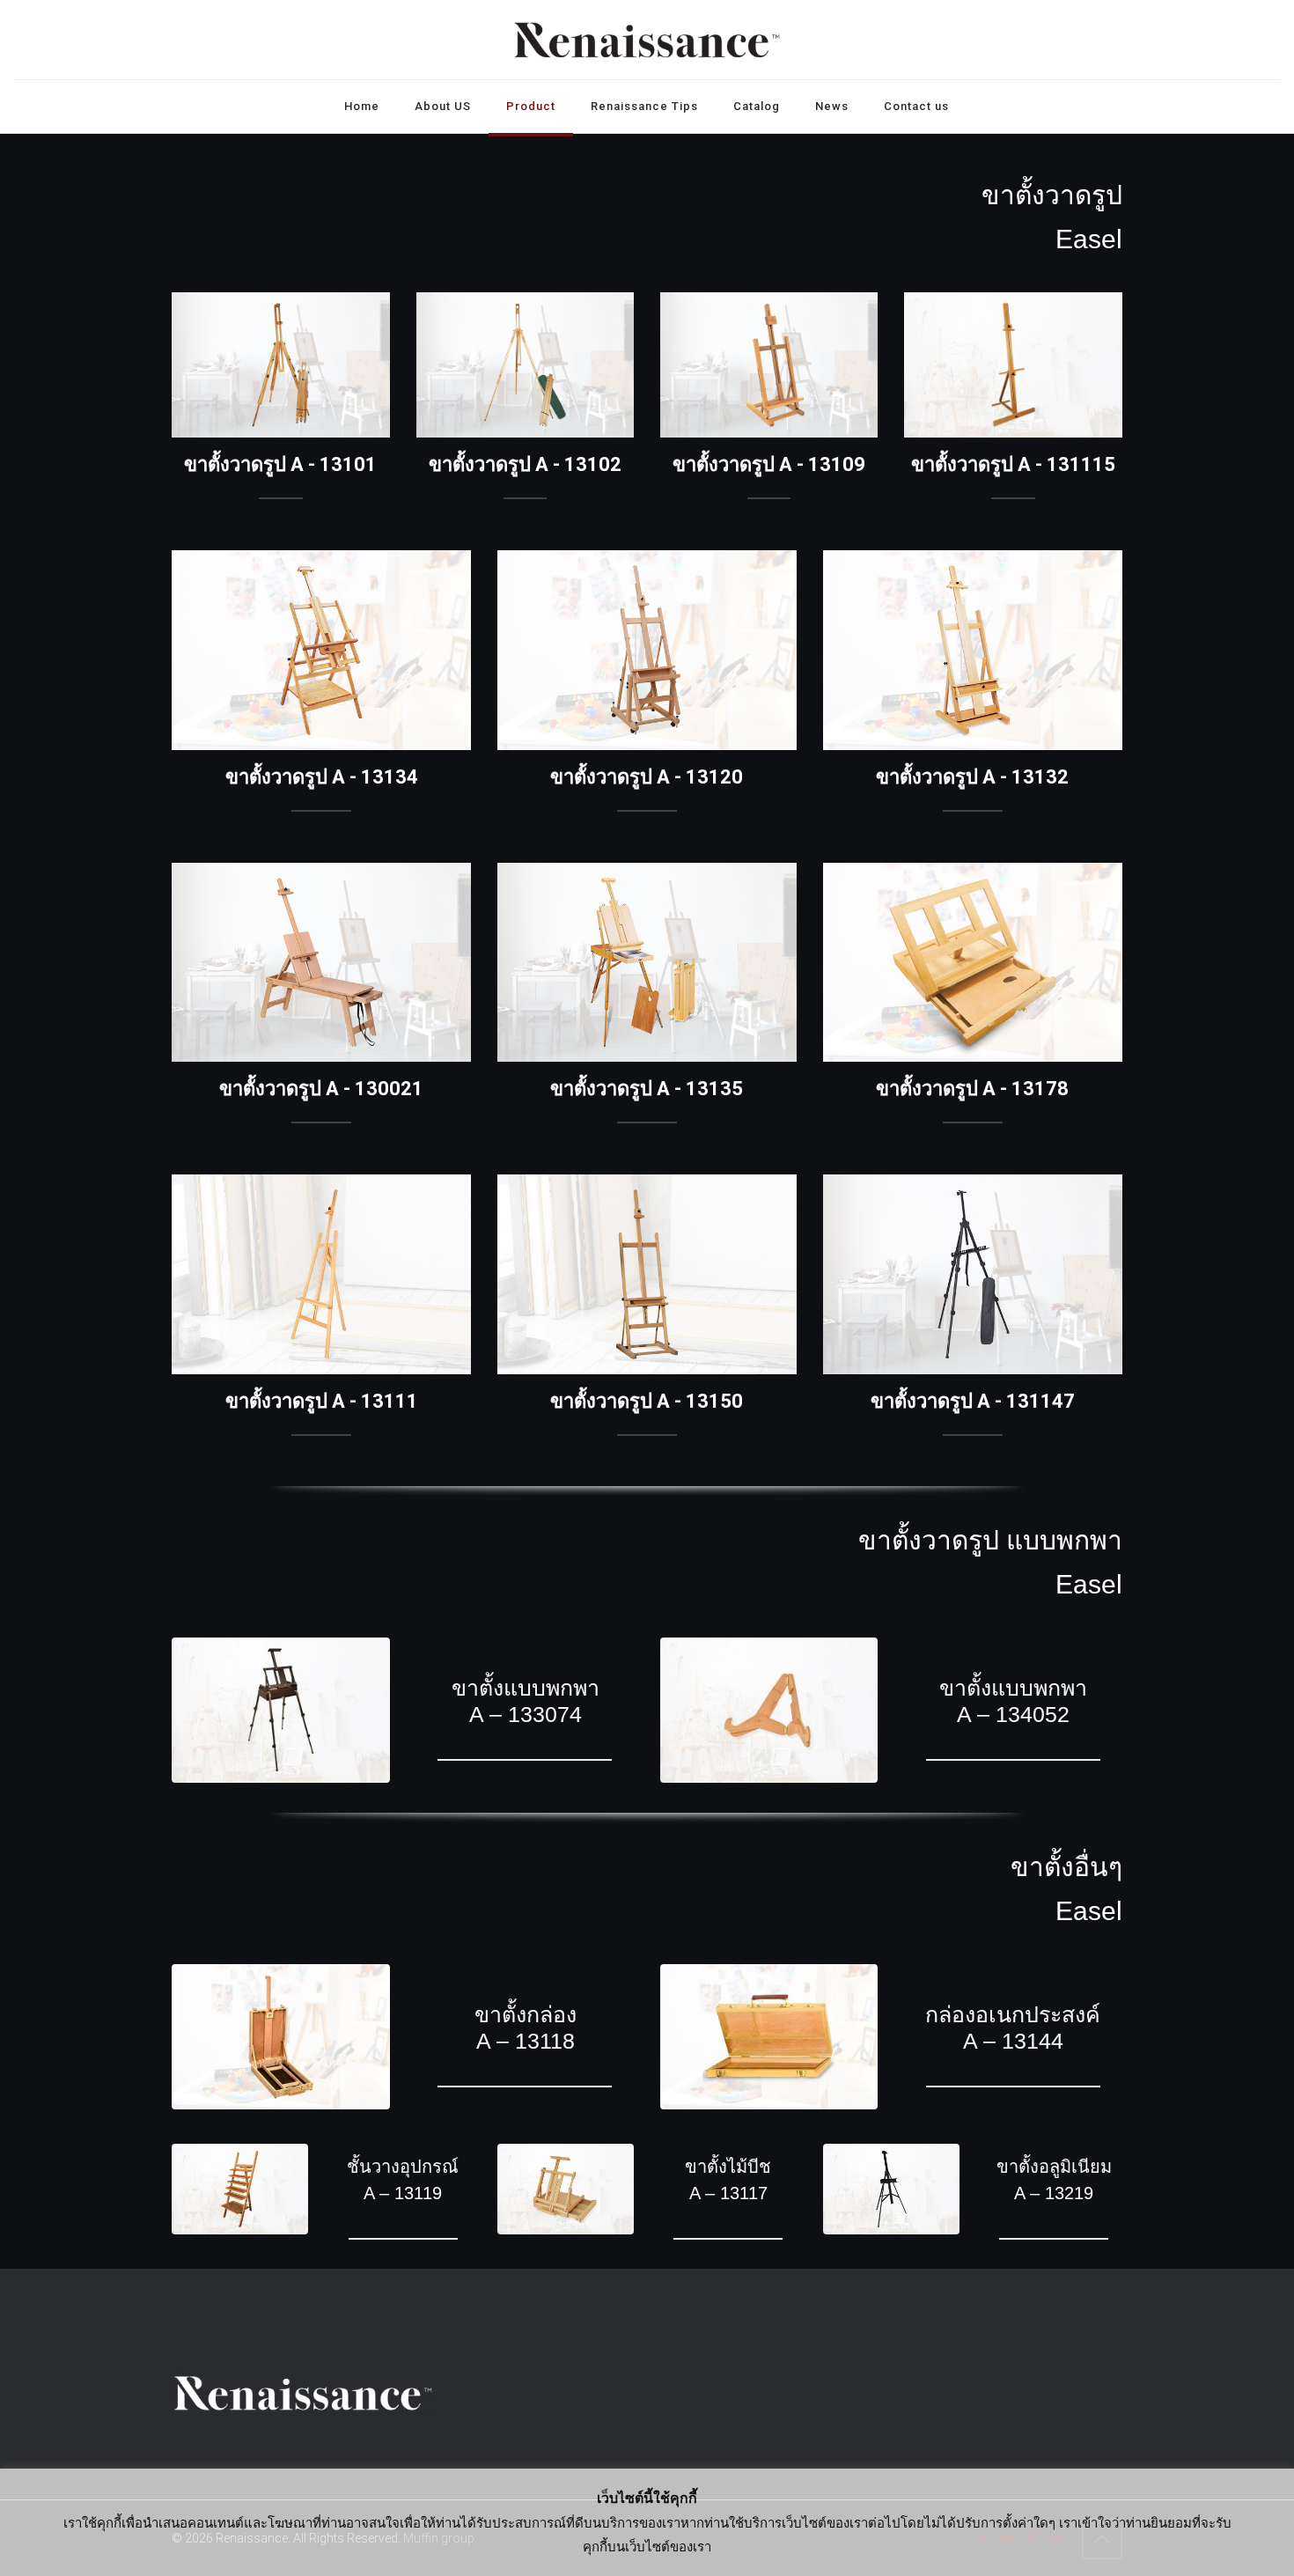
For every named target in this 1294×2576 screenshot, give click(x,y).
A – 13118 (525, 2041)
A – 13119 (403, 2193)
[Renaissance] (647, 40)
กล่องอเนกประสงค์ (1014, 2014)
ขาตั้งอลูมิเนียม (1054, 2167)
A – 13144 (1013, 2041)
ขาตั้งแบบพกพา (525, 1688)
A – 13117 (728, 2193)
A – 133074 (525, 1714)
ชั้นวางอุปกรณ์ (403, 2167)
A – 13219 (1054, 2193)
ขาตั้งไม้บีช (728, 2167)
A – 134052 (1013, 1714)
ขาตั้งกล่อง (525, 2014)
